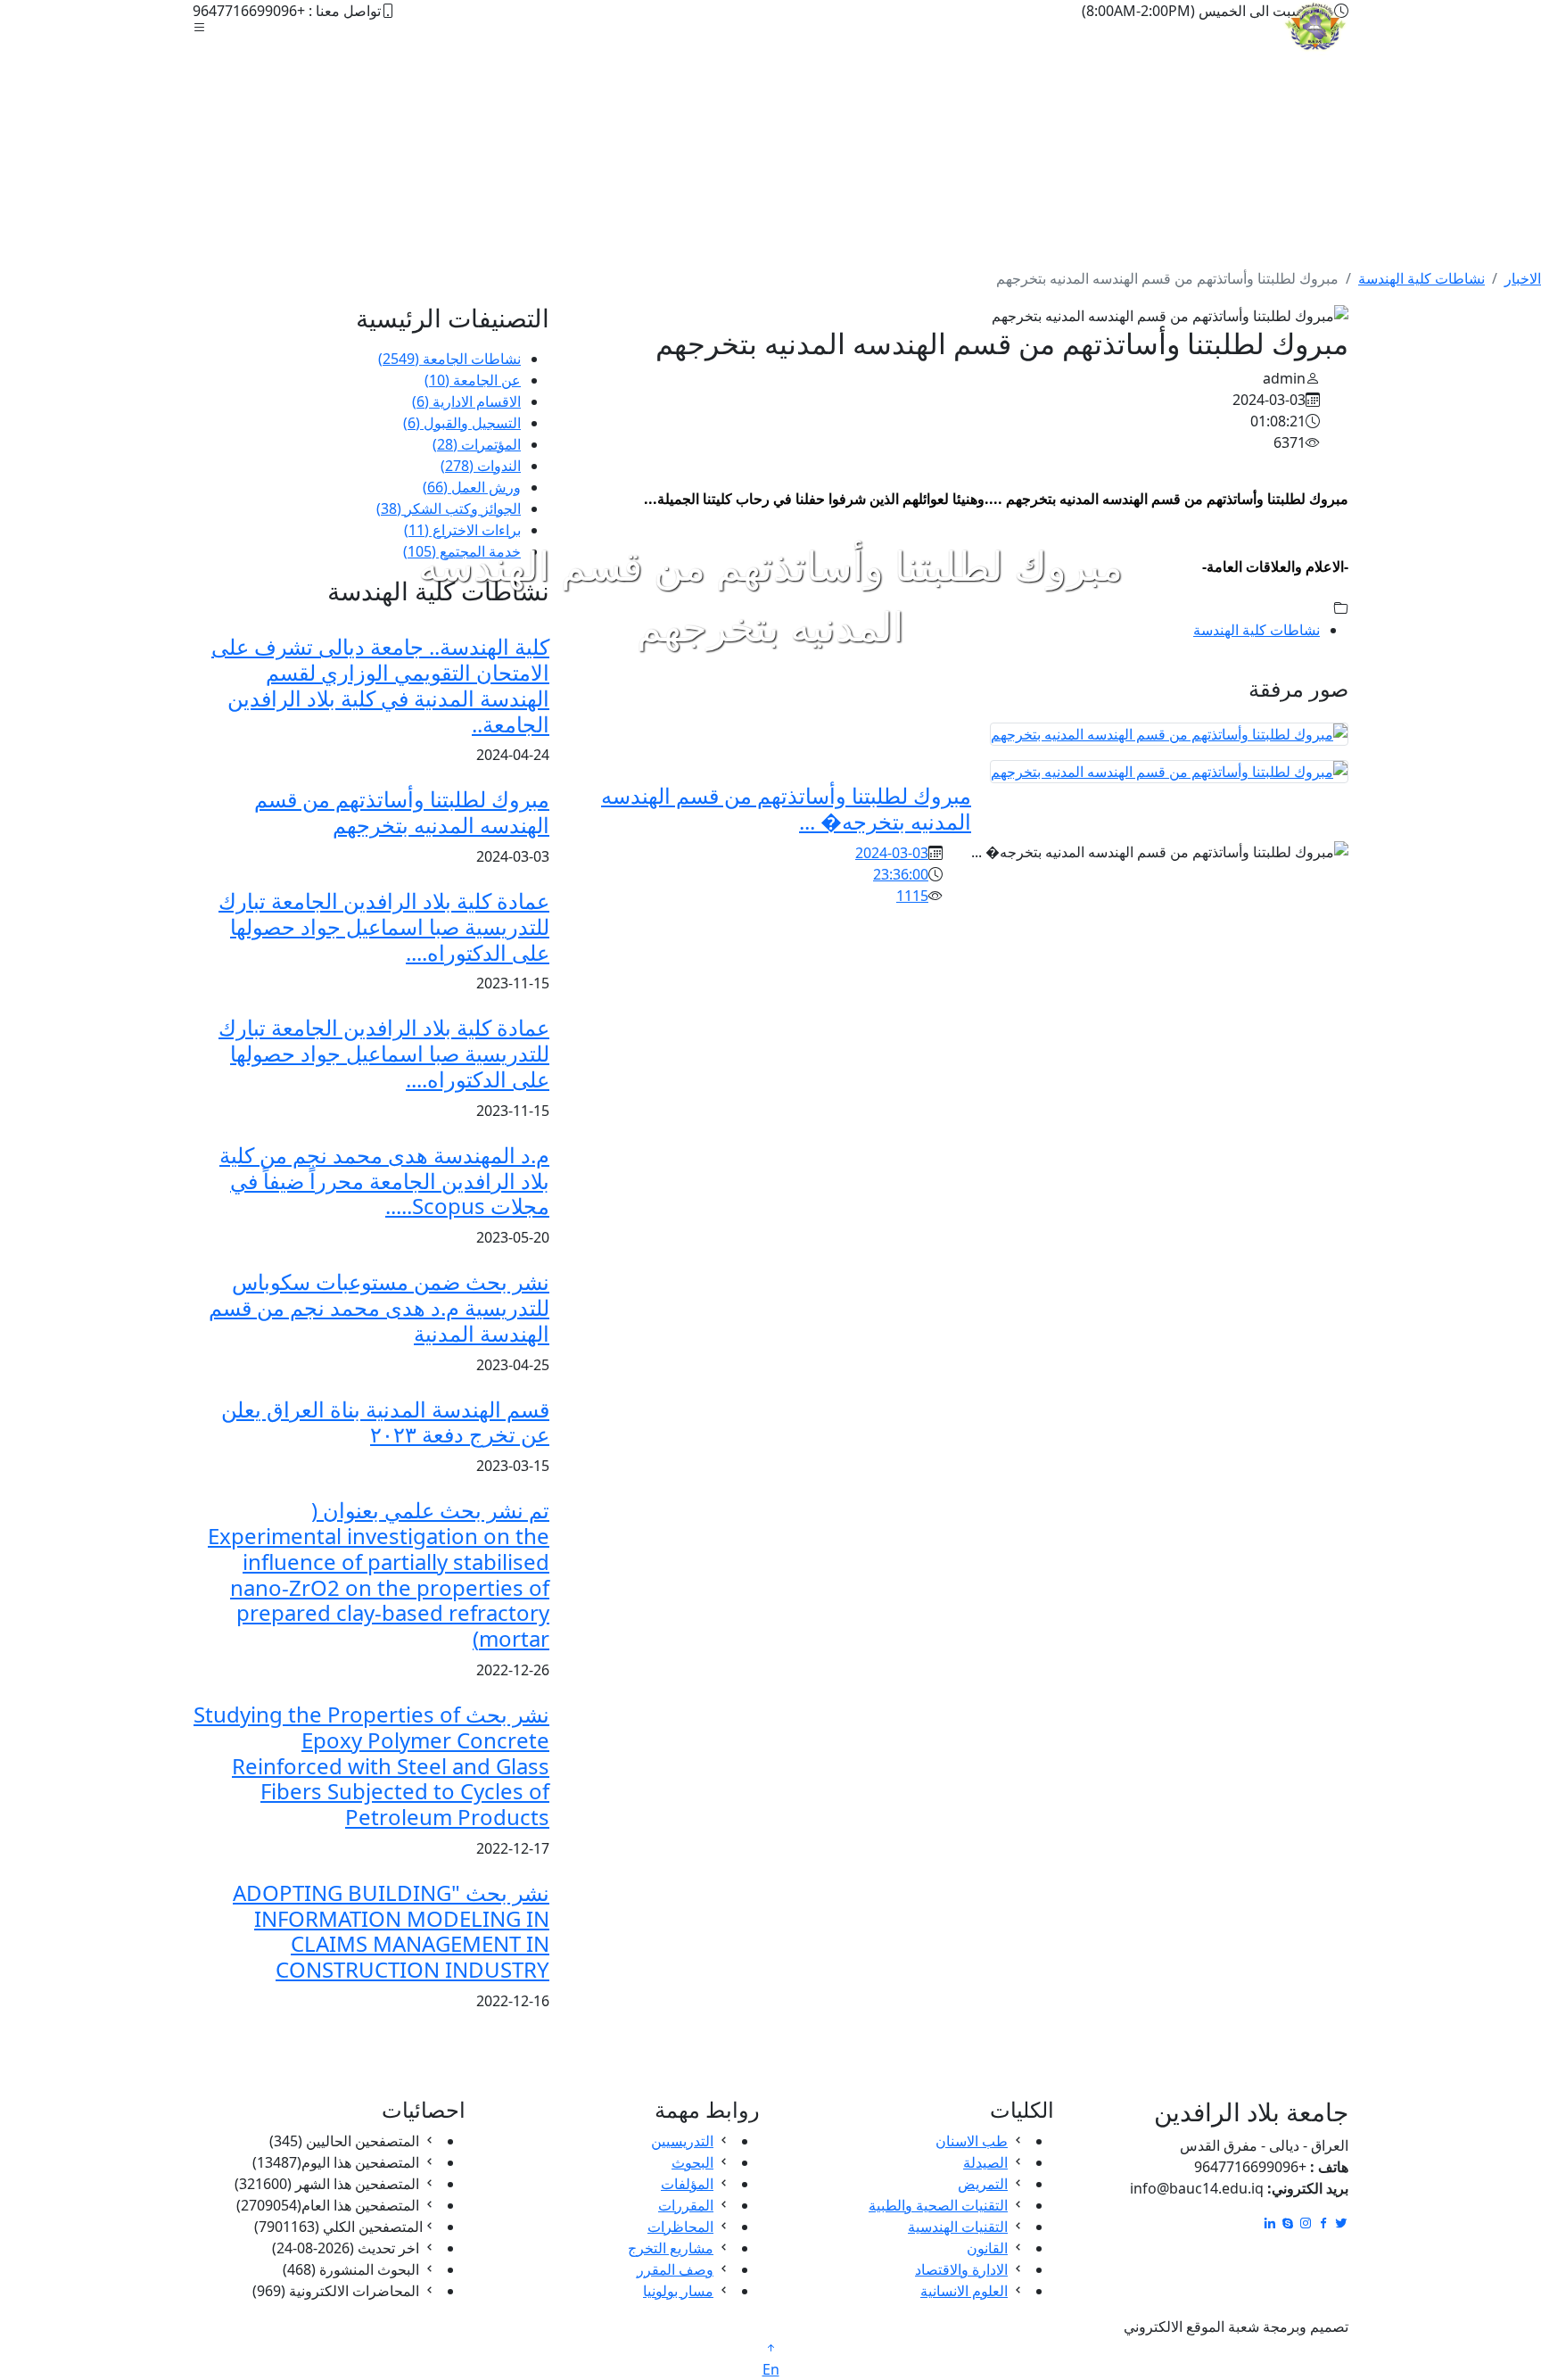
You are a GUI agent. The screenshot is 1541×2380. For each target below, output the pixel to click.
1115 (912, 896)
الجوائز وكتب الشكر (449, 508)
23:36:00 (901, 874)
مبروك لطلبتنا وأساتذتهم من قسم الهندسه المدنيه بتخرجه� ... (786, 808)
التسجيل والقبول (462, 423)
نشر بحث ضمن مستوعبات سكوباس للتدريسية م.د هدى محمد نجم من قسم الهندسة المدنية (379, 1307)
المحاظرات (680, 2227)
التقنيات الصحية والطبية (938, 2205)
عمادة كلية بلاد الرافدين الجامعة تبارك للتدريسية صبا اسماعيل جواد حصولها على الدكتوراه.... (384, 926)
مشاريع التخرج (671, 2248)
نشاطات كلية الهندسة (1422, 278)
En (771, 2369)
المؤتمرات (477, 444)
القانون (987, 2248)
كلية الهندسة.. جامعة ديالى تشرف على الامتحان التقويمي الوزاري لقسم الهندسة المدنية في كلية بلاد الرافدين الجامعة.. (380, 685)
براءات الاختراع (462, 530)
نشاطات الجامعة (449, 359)
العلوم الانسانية (964, 2291)
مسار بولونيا (678, 2291)
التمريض (983, 2184)
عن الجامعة (473, 380)
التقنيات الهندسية (958, 2227)
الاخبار (1523, 278)
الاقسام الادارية (466, 401)
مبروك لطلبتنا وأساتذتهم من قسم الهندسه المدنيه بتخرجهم (402, 812)
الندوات (481, 466)
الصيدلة (985, 2162)
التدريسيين (682, 2141)
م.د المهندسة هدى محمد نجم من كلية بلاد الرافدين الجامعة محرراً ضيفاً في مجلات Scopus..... (384, 1181)
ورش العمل (472, 487)
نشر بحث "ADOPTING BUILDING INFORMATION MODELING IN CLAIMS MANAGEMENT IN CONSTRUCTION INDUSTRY (391, 1931)
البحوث (692, 2162)
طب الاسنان (972, 2141)
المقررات (686, 2205)
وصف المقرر (675, 2269)
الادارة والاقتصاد (961, 2269)
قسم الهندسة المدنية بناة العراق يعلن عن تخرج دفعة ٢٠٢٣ (385, 1422)
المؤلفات (687, 2184)
